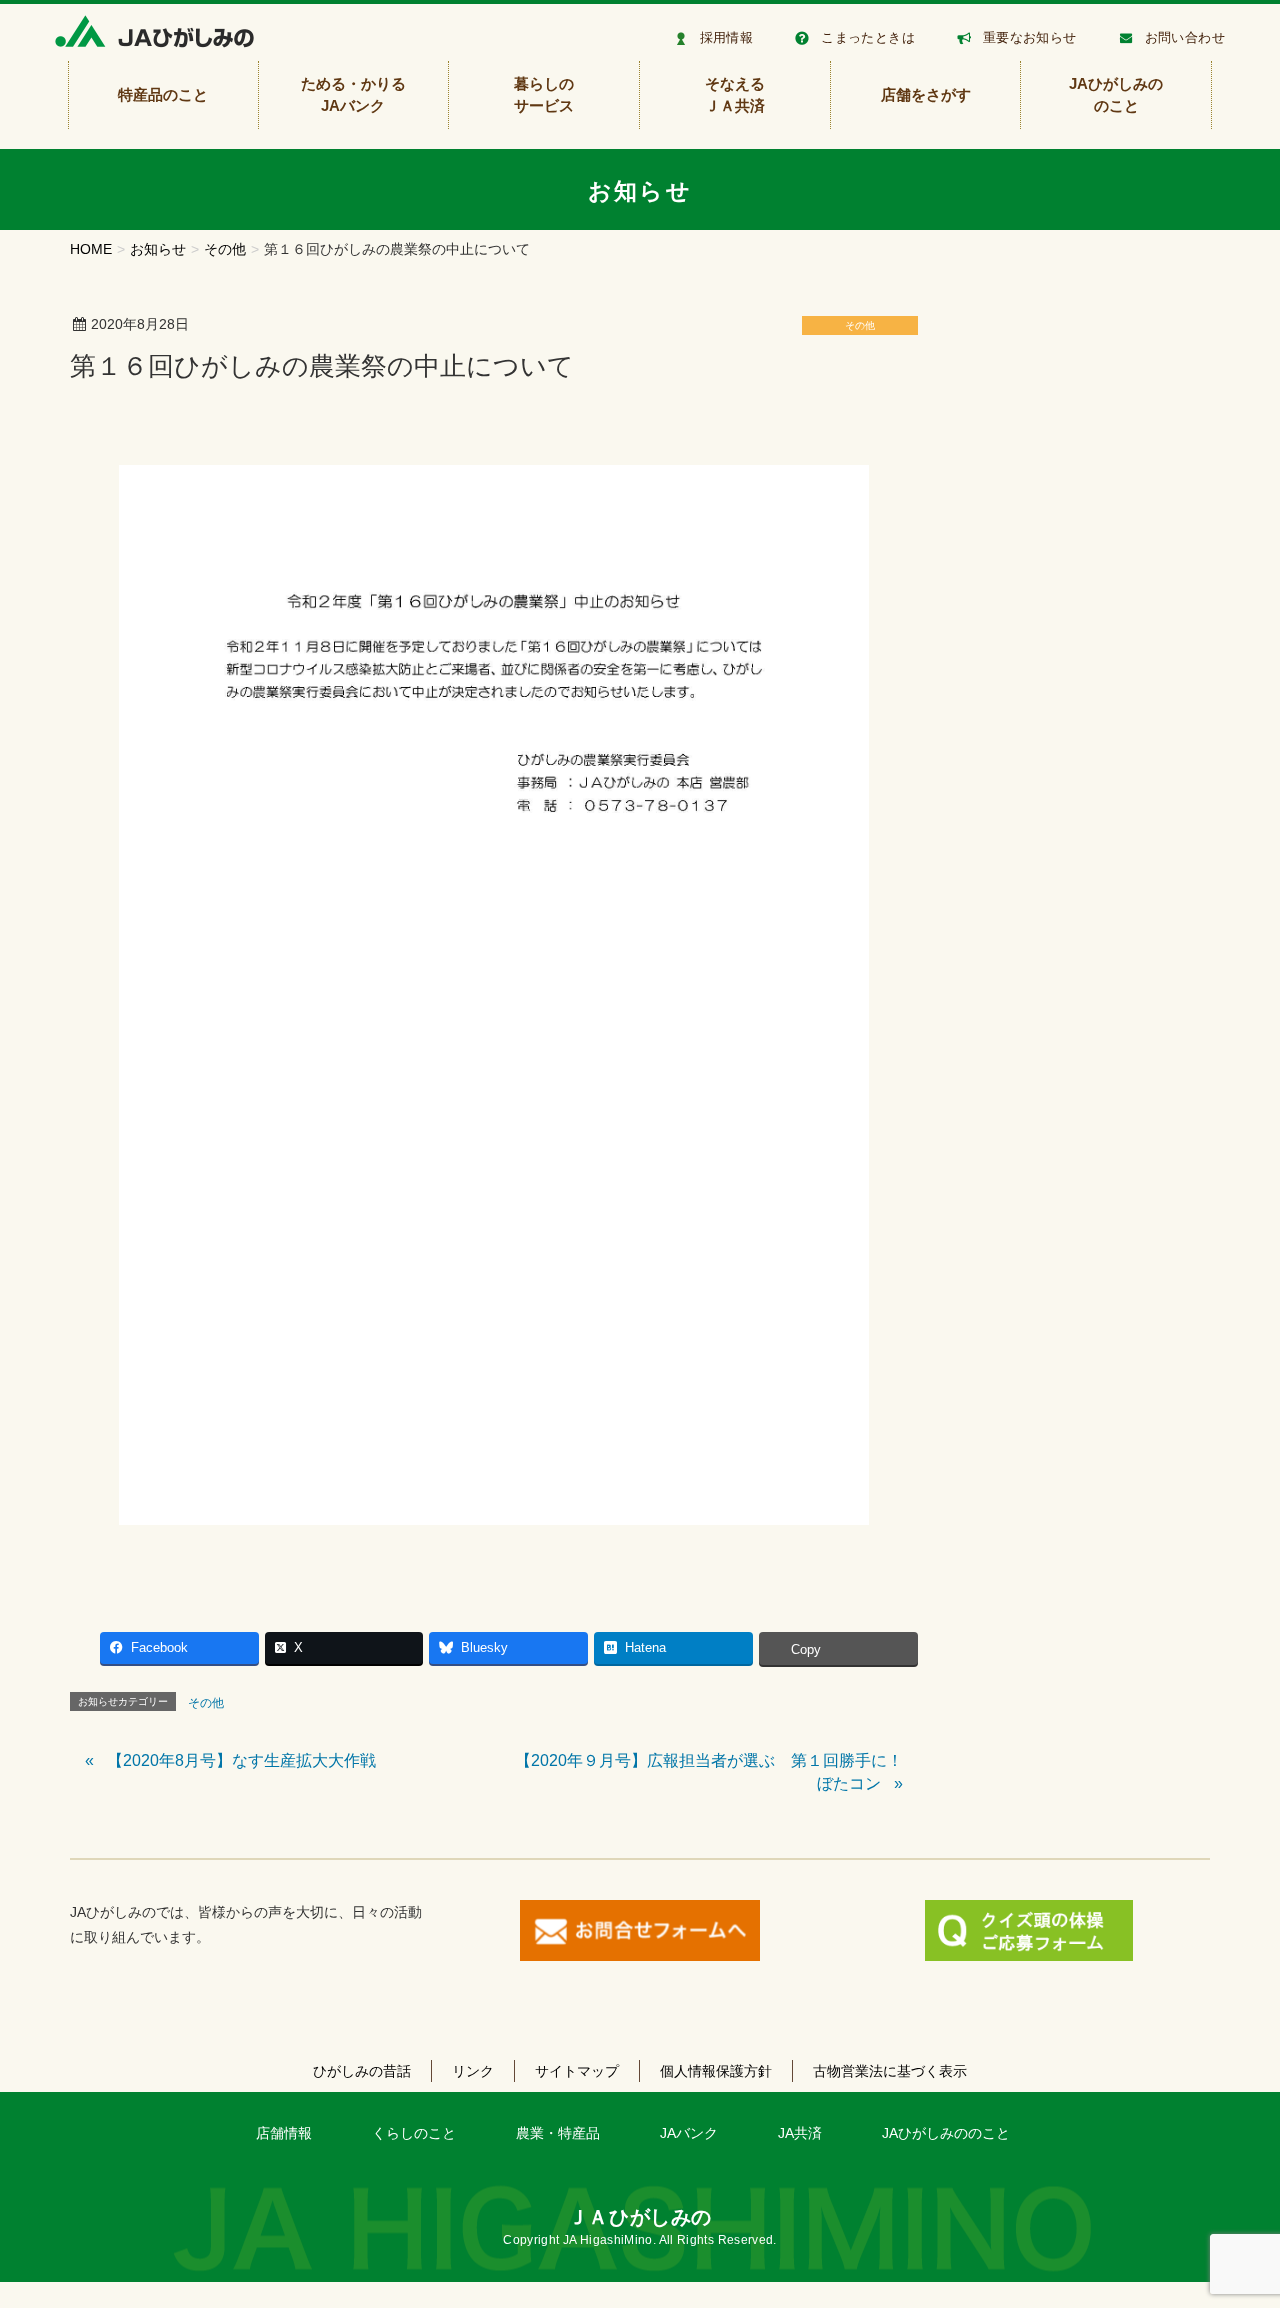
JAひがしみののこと (946, 2133)
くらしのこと (414, 2133)
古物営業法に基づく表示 (890, 2071)
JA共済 (800, 2133)
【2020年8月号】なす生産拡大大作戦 (241, 1760)
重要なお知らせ (1030, 37)
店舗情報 (284, 2133)
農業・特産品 (558, 2133)
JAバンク (689, 2133)
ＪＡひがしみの (640, 2217)
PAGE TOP (1232, 2221)
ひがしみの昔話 (362, 2071)
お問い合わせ (1185, 37)
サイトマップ (577, 2071)
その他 (860, 325)
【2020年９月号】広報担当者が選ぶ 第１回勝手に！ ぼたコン (716, 1771)
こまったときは (868, 37)
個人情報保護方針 (716, 2071)
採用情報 (727, 37)
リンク (473, 2071)
